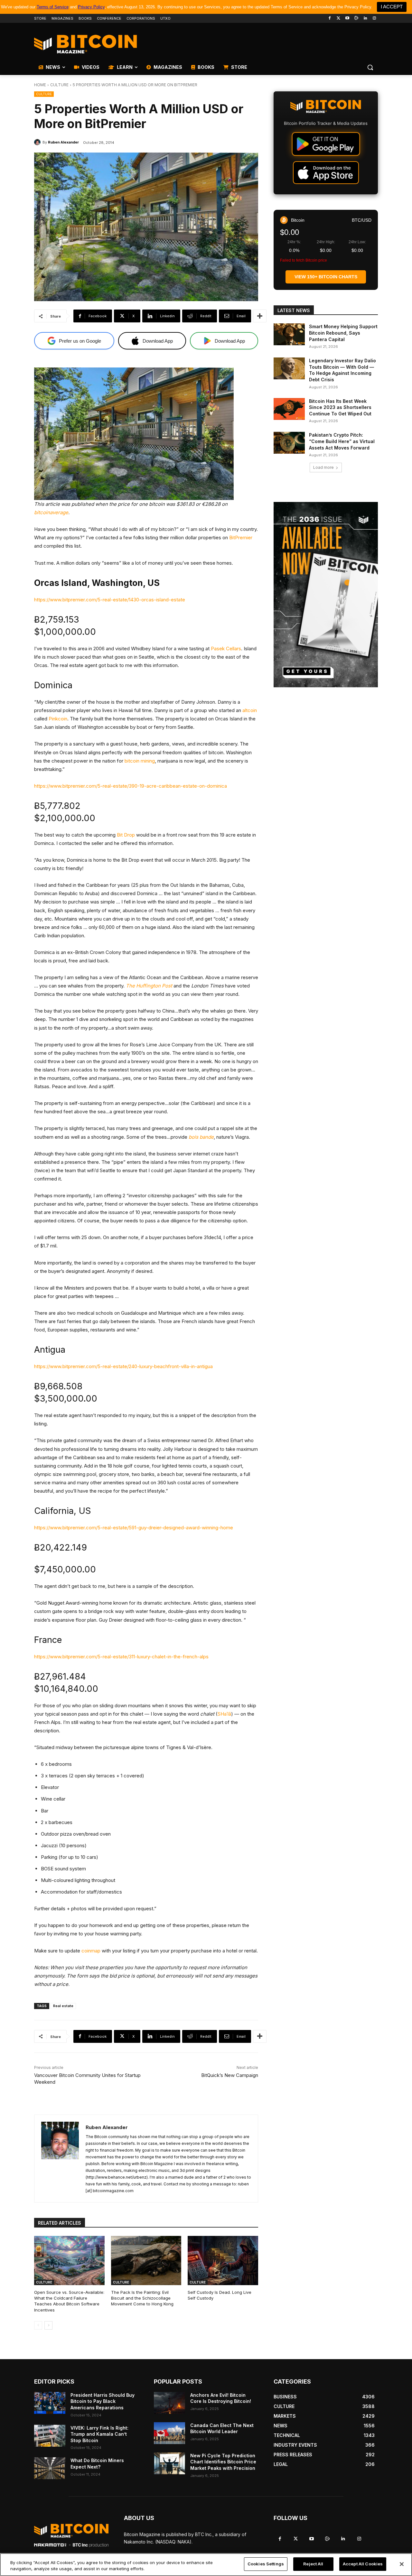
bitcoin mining (140, 761)
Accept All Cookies (363, 2564)
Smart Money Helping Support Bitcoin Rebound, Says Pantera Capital (343, 333)
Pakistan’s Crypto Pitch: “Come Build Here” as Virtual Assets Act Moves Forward (342, 441)
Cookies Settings (266, 2564)
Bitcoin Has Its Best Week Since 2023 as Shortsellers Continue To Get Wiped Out (340, 407)
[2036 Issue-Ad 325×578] (326, 595)
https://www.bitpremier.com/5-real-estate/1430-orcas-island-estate (110, 600)
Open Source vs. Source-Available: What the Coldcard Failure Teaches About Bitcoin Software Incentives (69, 2301)
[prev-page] (38, 2325)
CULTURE (59, 85)
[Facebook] (329, 19)
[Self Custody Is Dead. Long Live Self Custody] (223, 2261)
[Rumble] (356, 19)
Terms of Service (53, 7)
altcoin (250, 710)
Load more (323, 467)
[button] (370, 67)
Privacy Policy (91, 7)
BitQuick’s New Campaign (230, 2075)
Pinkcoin (58, 719)
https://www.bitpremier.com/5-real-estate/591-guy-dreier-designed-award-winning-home (134, 1528)
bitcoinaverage (51, 512)
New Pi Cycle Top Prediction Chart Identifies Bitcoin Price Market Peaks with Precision (223, 2462)
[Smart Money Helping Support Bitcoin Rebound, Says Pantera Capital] (289, 334)
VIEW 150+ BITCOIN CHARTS (326, 277)
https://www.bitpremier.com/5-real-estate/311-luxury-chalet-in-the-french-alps (121, 1657)
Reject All (313, 2564)
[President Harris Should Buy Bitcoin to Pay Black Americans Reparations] (50, 2403)
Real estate (63, 2006)
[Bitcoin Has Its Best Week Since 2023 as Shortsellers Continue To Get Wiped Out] (289, 409)
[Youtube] (347, 19)
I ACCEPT (392, 7)
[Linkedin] (365, 19)
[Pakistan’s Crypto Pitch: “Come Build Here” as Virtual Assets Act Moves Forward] (289, 443)
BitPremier (241, 537)
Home (40, 85)
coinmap (91, 1951)
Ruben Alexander (63, 142)
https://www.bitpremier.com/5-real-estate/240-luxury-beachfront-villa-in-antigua (123, 1366)
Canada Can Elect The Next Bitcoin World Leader (222, 2428)
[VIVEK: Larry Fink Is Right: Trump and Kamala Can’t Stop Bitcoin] (50, 2436)
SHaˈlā (224, 1714)
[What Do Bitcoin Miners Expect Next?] (50, 2468)
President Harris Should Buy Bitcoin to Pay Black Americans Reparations (103, 2401)
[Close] (402, 2564)
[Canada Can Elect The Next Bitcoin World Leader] (169, 2433)
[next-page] (48, 2325)
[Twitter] (338, 19)
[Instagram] (374, 19)
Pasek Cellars (226, 649)
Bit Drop (126, 835)
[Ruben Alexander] (38, 142)
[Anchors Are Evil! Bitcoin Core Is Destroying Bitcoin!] (169, 2403)
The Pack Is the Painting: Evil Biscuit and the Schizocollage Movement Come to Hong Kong (142, 2298)
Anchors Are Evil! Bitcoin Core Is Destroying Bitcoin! (221, 2398)
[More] (260, 316)
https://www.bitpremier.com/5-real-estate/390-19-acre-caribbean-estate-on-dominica (131, 786)
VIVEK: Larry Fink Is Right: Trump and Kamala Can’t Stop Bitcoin (99, 2434)
